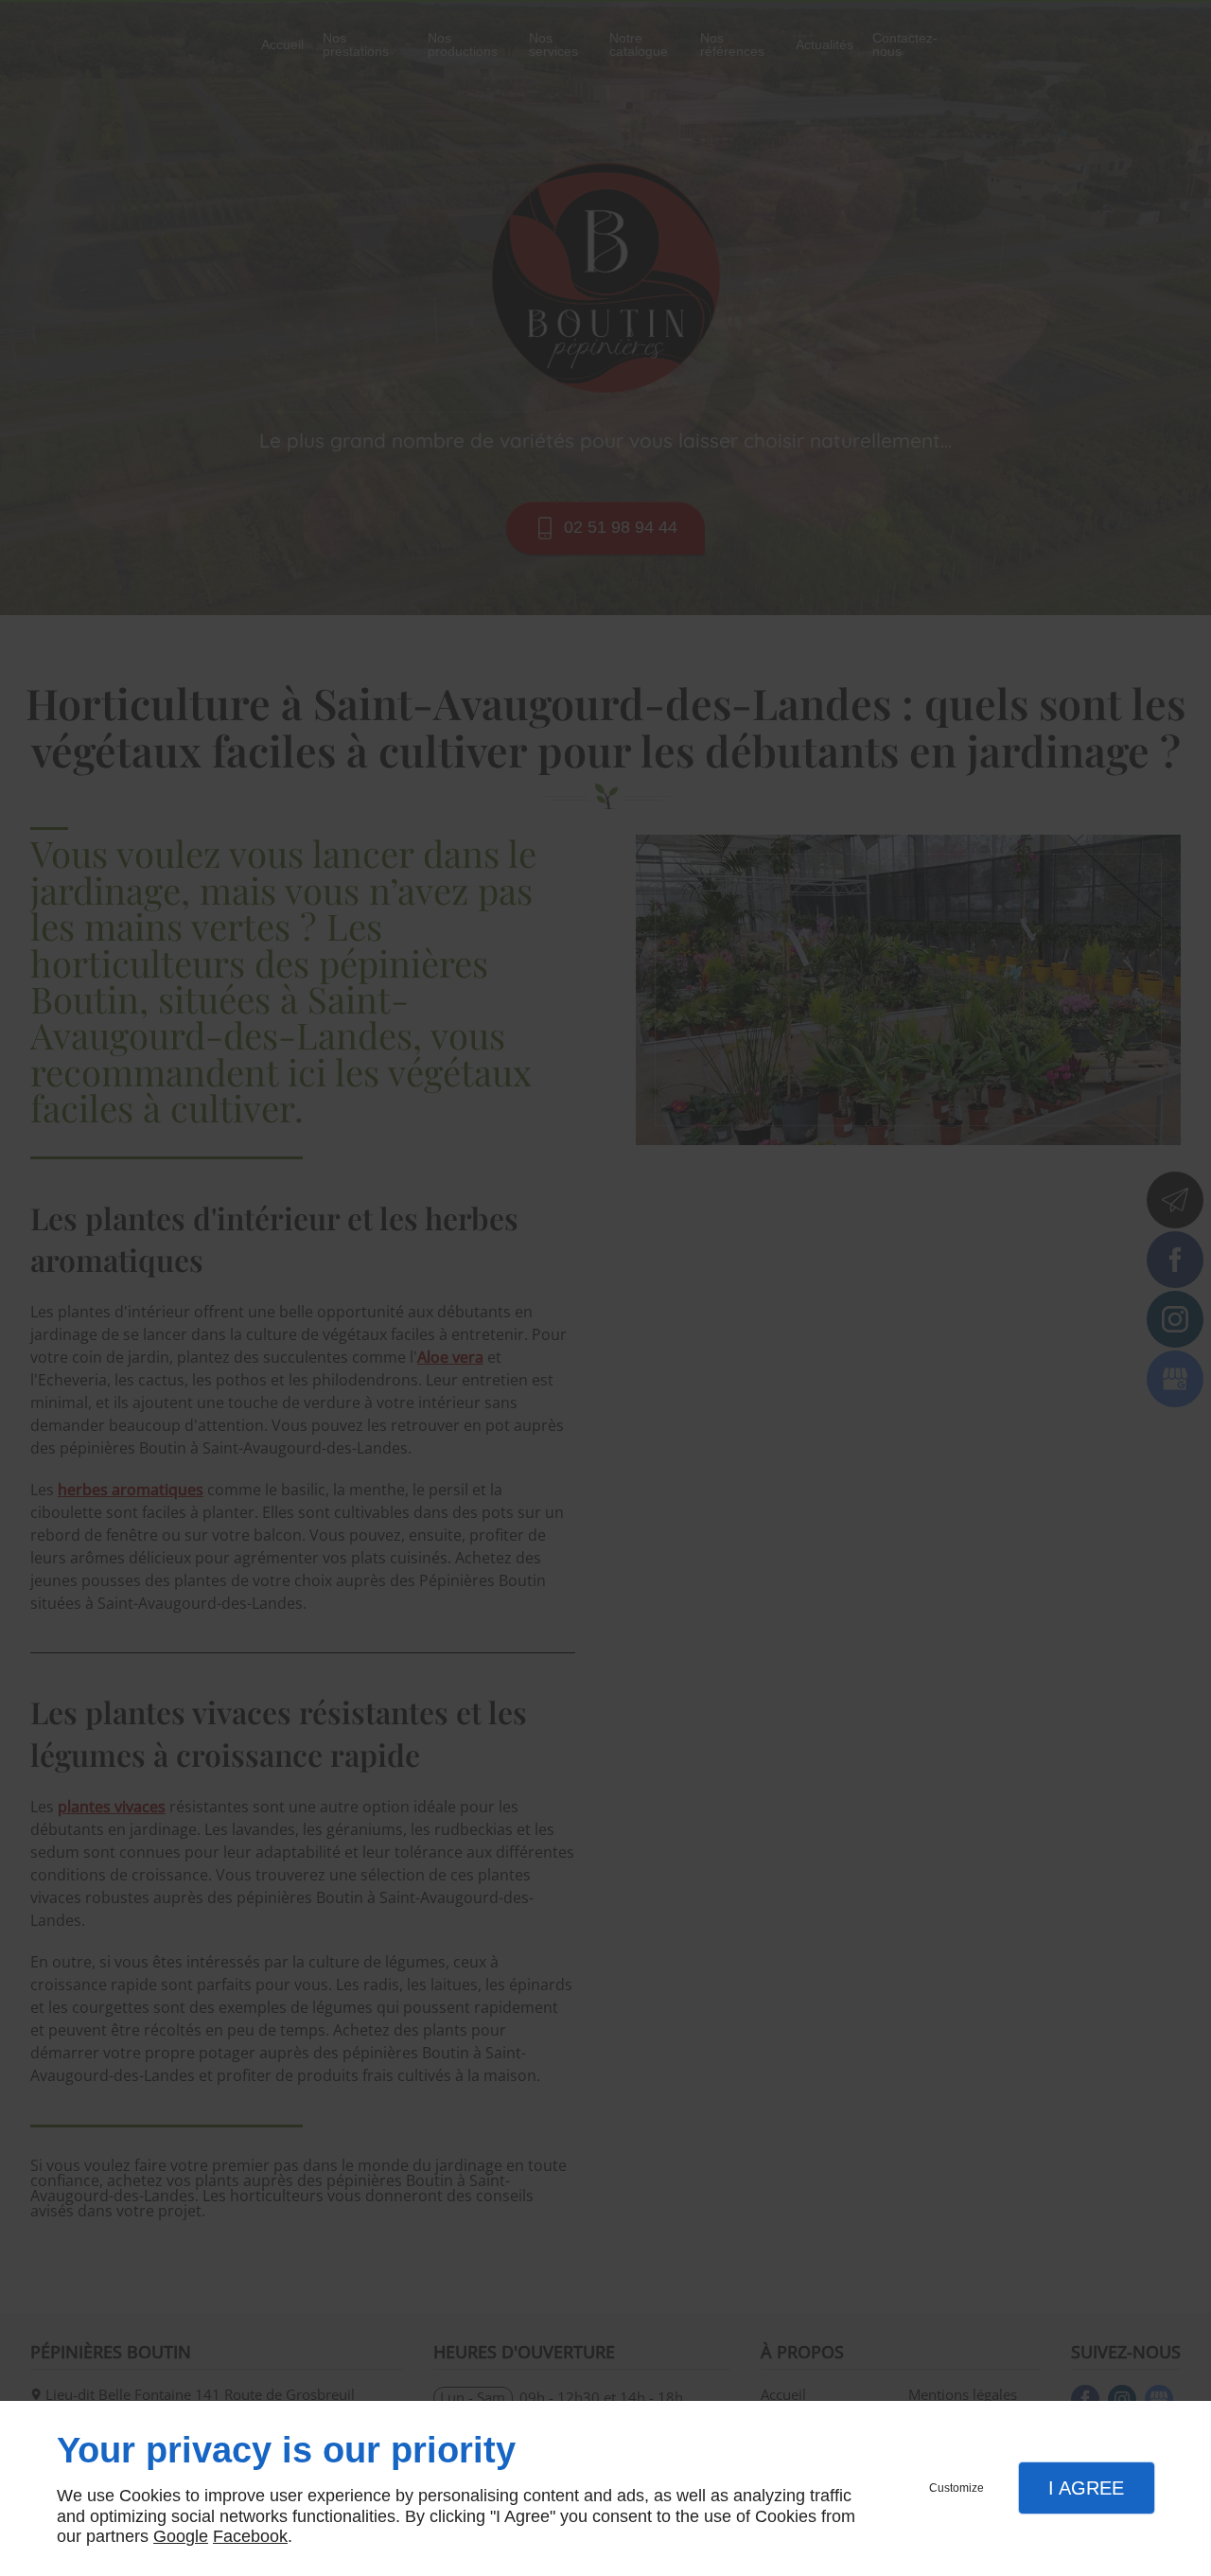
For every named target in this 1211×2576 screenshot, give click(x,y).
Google (181, 2536)
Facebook (250, 2536)
